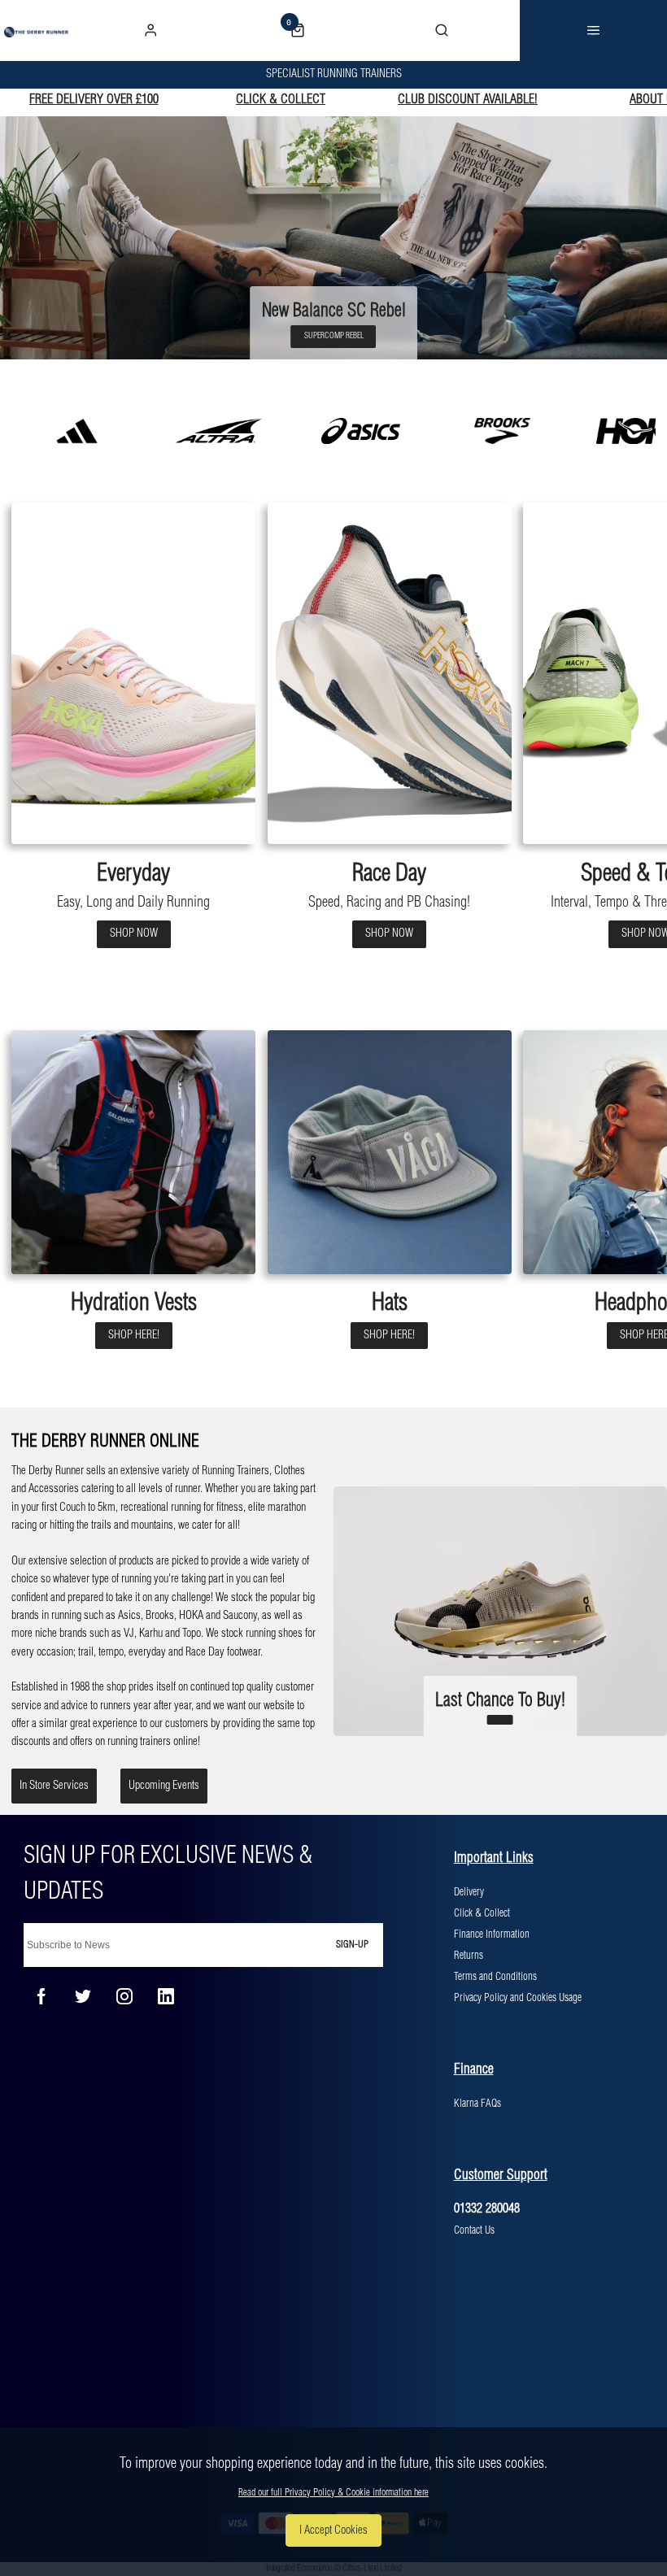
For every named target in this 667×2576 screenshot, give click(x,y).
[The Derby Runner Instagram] (124, 1996)
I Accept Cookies (333, 2530)
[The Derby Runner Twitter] (83, 1996)
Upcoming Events (164, 1786)
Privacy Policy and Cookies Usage (518, 1998)
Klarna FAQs (477, 2104)
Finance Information (492, 1934)
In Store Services (54, 1786)
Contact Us (474, 2230)
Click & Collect (482, 1913)
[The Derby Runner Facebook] (41, 1996)
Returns (469, 1956)
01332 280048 (487, 2209)
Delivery (469, 1892)
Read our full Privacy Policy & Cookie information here (333, 2493)
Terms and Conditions (495, 1977)
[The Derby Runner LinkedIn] (166, 1996)
